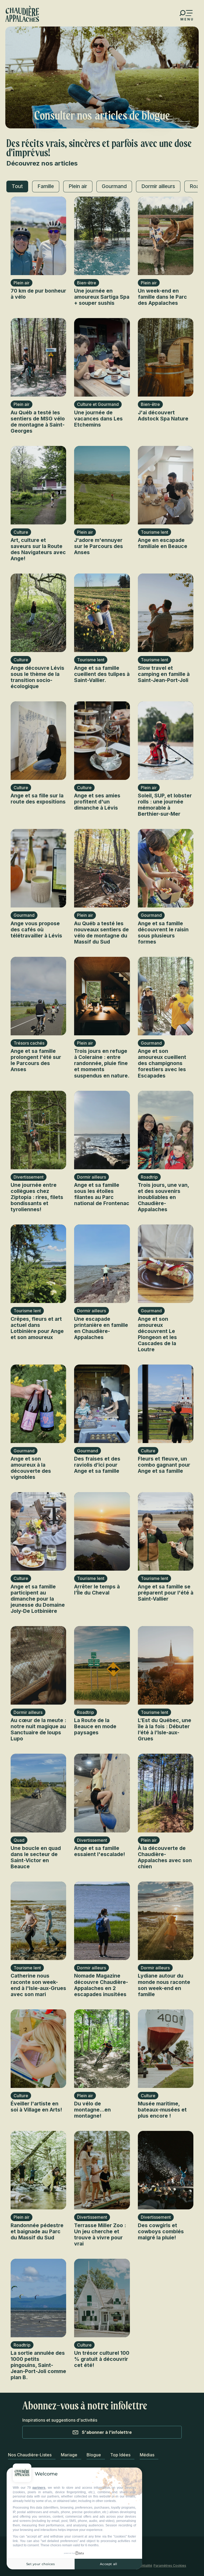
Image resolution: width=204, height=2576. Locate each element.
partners (39, 2488)
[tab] (17, 186)
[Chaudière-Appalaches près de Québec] (22, 14)
